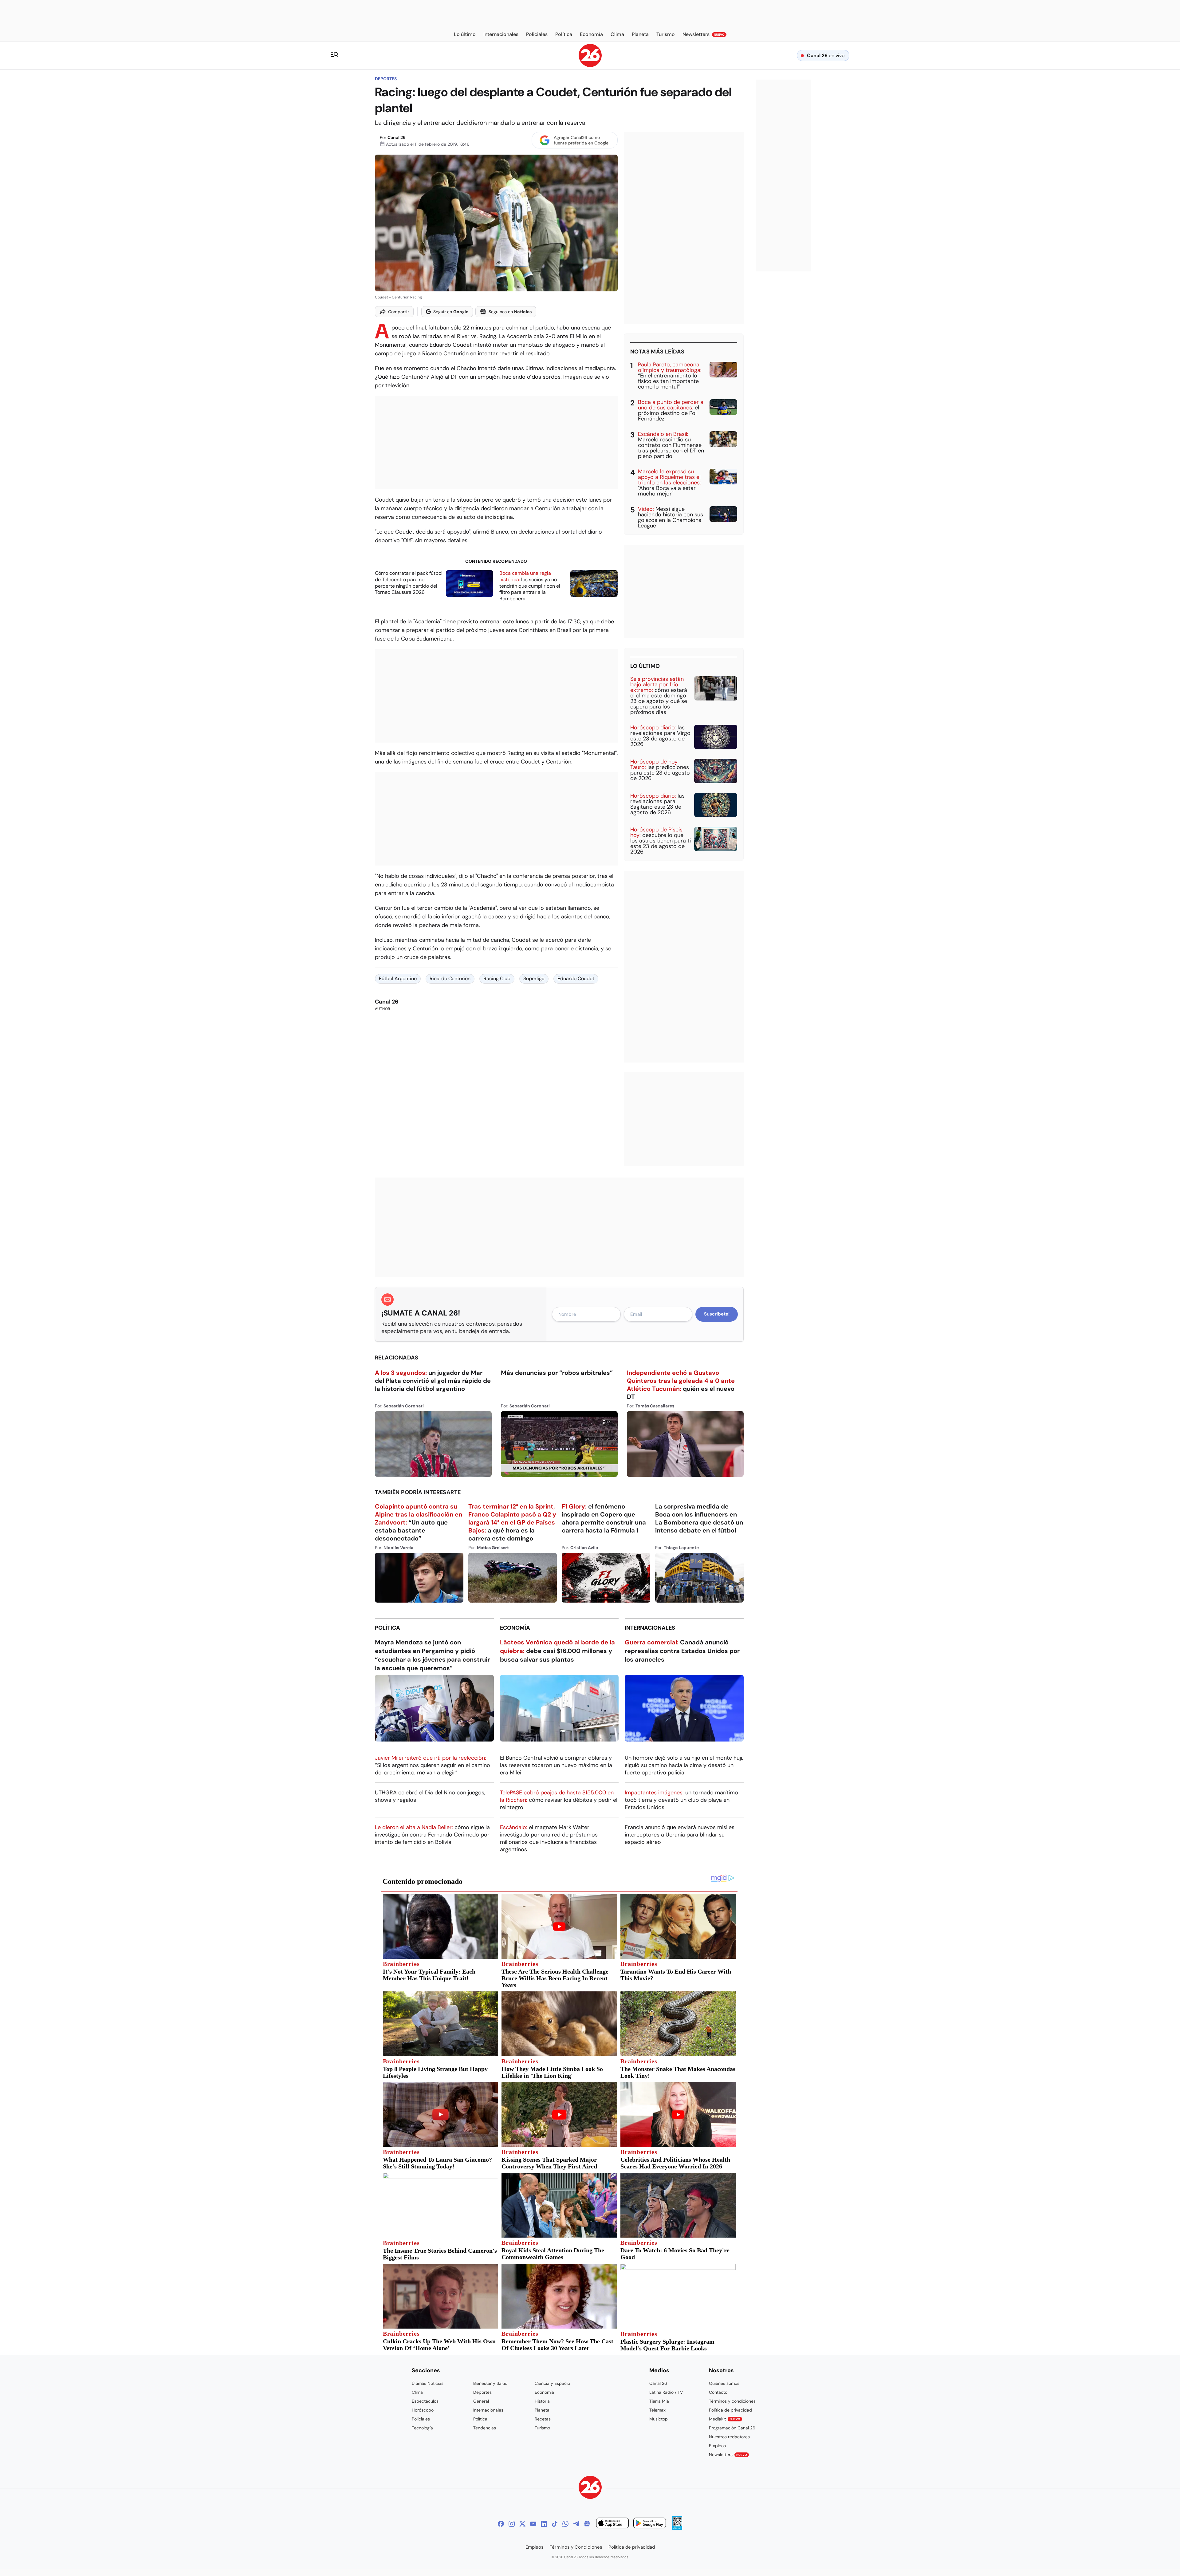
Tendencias (485, 2428)
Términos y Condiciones (576, 2547)
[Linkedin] (544, 2524)
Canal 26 (397, 137)
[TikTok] (555, 2524)
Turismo (542, 2428)
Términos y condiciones (732, 2401)
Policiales (421, 2419)
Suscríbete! (717, 1314)
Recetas (543, 2419)
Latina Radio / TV (666, 2392)
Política (387, 1628)
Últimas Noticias (428, 2383)
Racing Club (497, 978)
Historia (542, 2401)
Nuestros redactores (729, 2437)
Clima (417, 2392)
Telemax (657, 2410)
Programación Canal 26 (732, 2428)
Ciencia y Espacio (552, 2383)
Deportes (386, 79)
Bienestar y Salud (490, 2383)
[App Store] (612, 2524)
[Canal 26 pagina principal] (590, 65)
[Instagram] (512, 2524)
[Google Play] (650, 2524)
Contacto (718, 2392)
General (481, 2401)
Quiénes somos (724, 2383)
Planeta (542, 2410)
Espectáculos (425, 2401)
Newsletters (728, 2455)
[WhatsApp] (565, 2524)
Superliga (534, 978)
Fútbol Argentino (398, 978)
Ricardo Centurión (450, 978)
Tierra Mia (659, 2401)
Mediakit (725, 2419)
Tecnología (422, 2428)
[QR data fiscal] (677, 2528)
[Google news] (587, 2524)
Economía (515, 1628)
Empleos (717, 2446)
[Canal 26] (590, 2488)
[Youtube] (533, 2524)
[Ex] (522, 2524)
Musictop (659, 2419)
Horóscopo (423, 2410)
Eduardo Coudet (576, 978)
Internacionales (650, 1628)
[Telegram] (576, 2524)
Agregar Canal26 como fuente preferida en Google (581, 140)
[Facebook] (501, 2524)
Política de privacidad (730, 2410)
